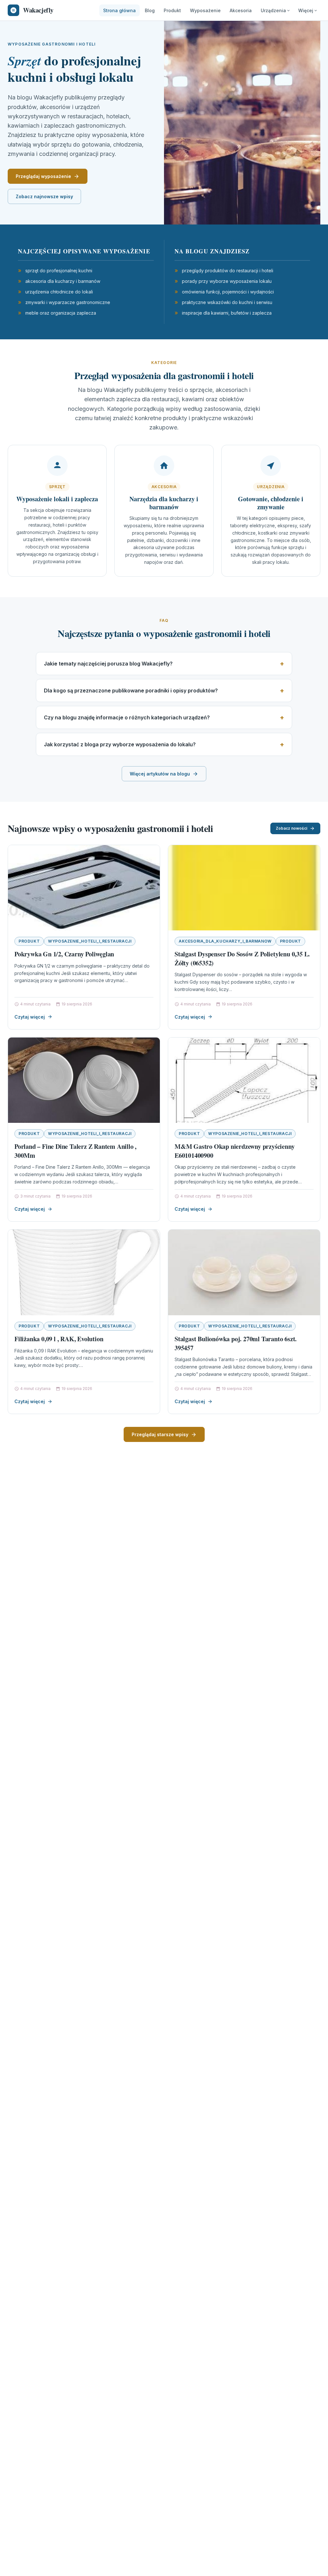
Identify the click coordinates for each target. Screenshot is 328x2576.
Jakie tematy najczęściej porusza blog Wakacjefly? (108, 664)
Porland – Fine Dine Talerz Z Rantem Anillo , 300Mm (75, 1151)
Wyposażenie (205, 10)
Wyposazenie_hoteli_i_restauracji (90, 941)
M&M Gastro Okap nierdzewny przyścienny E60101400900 (234, 1151)
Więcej (306, 10)
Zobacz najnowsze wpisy (44, 196)
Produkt (172, 10)
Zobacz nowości (291, 828)
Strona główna (119, 10)
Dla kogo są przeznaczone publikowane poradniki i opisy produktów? (131, 691)
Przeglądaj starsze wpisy (160, 1434)
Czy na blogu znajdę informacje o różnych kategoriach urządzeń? (127, 717)
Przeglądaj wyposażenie (43, 176)
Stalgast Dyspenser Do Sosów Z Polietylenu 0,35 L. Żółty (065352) (242, 958)
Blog (150, 10)
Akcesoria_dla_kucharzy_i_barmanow (225, 941)
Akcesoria (241, 10)
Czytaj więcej (30, 1017)
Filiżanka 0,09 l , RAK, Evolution (59, 1339)
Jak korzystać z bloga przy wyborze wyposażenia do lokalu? (120, 744)
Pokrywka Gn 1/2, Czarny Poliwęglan (64, 954)
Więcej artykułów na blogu (160, 774)
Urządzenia (273, 10)
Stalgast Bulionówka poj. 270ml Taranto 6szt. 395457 (236, 1343)
